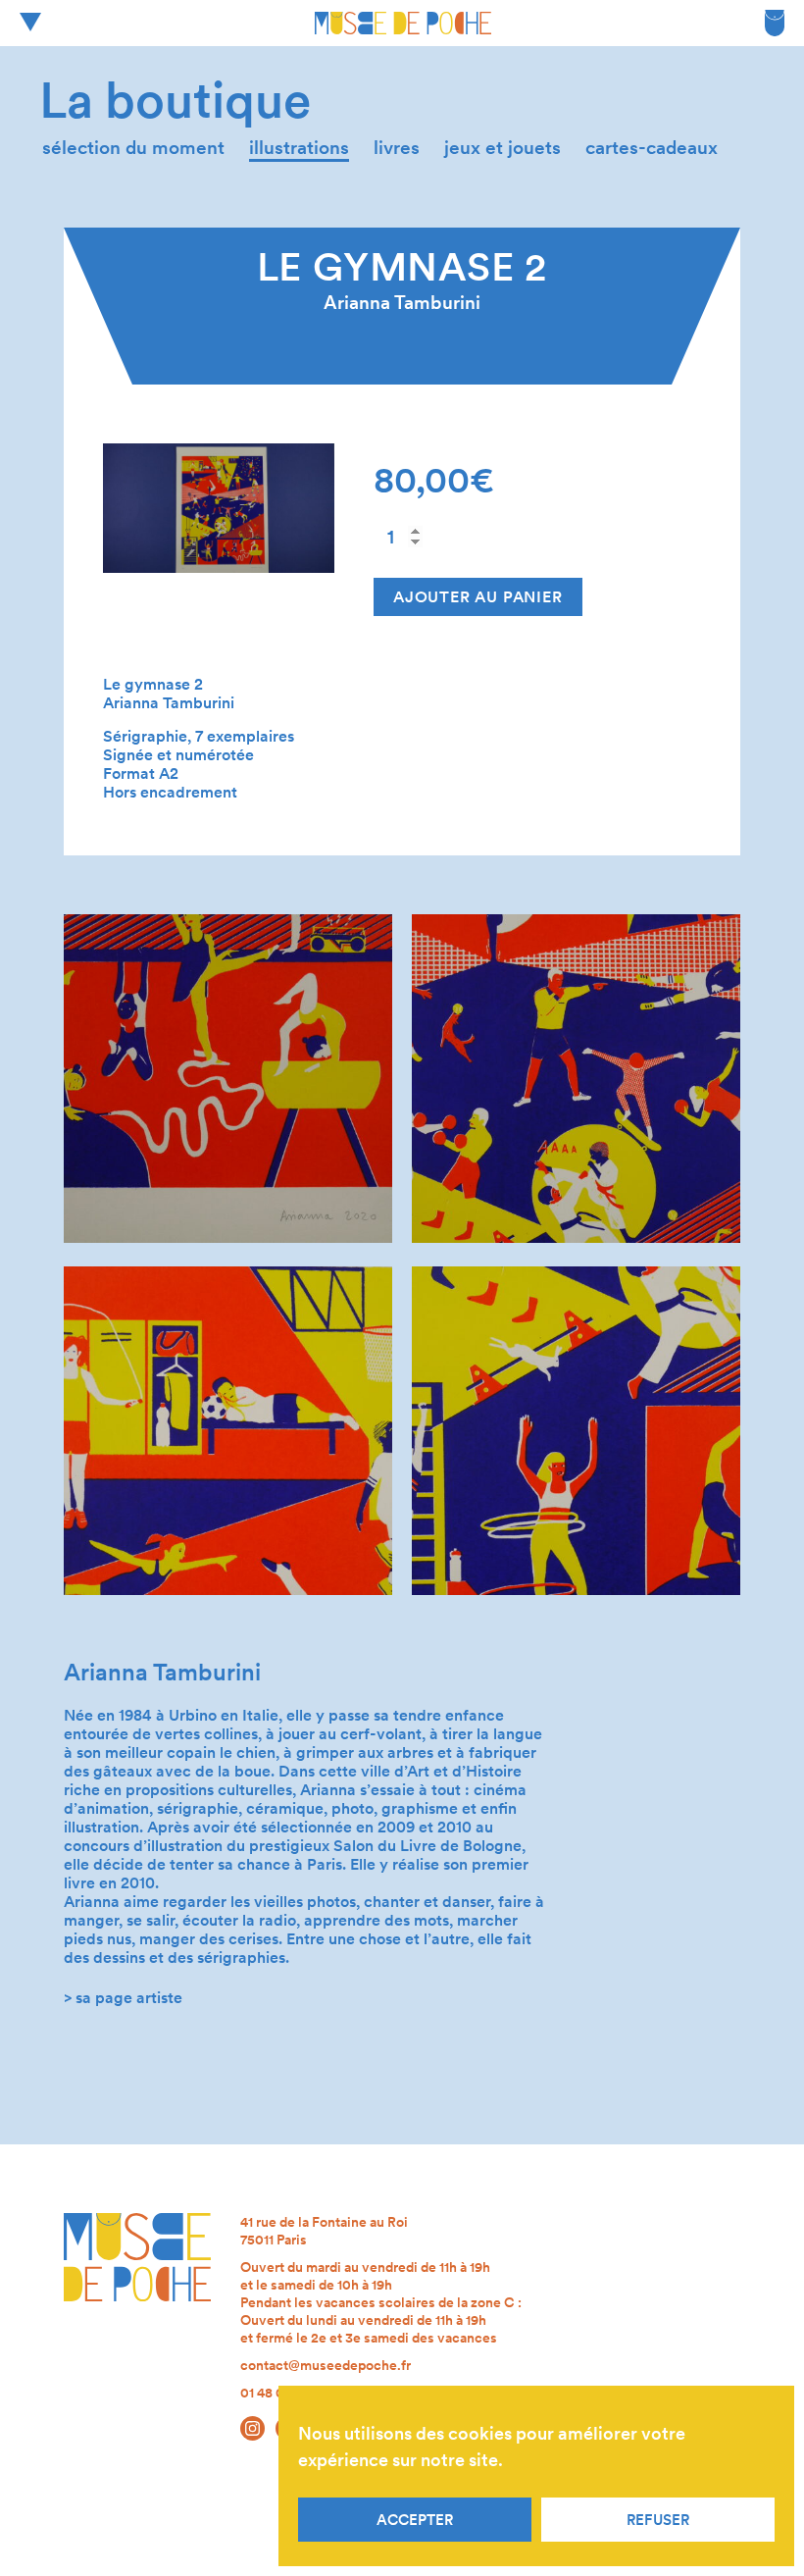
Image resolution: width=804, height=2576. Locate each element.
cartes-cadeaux (652, 148)
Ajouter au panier (478, 597)
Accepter (415, 2520)
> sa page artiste (123, 1998)
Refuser (658, 2520)
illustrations (299, 148)
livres (397, 148)
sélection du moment (133, 148)
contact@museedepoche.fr (326, 2365)
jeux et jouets (502, 148)
